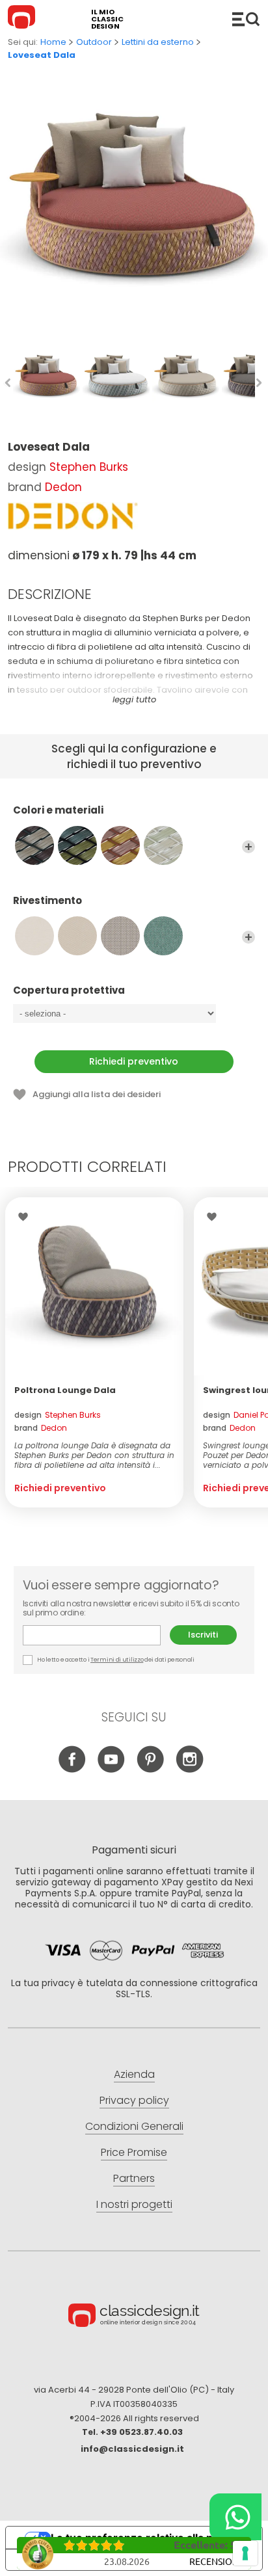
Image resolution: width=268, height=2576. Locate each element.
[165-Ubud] (77, 845)
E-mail (96, 1635)
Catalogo (246, 19)
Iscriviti (203, 1635)
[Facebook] (73, 1769)
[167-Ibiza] (163, 845)
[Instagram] (190, 1769)
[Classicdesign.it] (23, 19)
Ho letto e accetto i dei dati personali (115, 1660)
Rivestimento (47, 901)
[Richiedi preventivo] (94, 1286)
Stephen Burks (89, 467)
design (58, 1415)
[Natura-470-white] (34, 936)
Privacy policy (134, 2100)
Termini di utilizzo (117, 1660)
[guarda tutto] (248, 847)
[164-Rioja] (34, 845)
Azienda (134, 2074)
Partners (134, 2178)
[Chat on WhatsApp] (235, 2517)
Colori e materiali (58, 811)
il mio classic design (107, 19)
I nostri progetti (134, 2204)
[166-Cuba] (120, 845)
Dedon (63, 487)
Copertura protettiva (69, 991)
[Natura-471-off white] (77, 936)
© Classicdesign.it (134, 2317)
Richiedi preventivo (134, 1061)
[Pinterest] (151, 1769)
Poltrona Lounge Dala (65, 1390)
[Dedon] (73, 516)
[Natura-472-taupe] (120, 936)
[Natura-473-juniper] (163, 936)
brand (41, 1428)
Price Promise (134, 2152)
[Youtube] (112, 1769)
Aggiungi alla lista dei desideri (97, 1094)
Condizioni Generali (134, 2126)
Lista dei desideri (26, 1217)
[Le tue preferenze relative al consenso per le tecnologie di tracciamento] (245, 2553)
